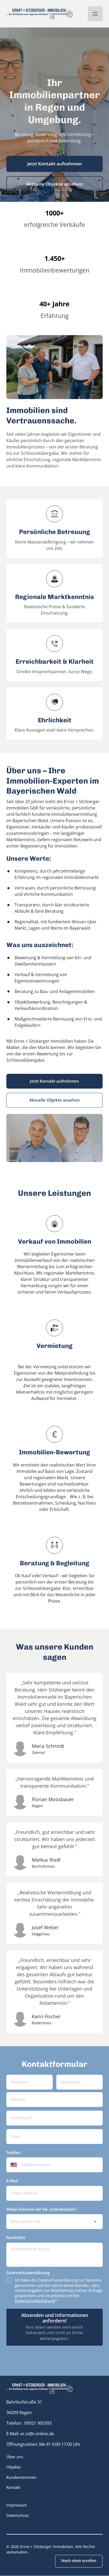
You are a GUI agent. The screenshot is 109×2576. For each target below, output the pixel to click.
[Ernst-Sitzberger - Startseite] (39, 14)
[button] (39, 2388)
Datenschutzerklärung (35, 2301)
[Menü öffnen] (95, 14)
